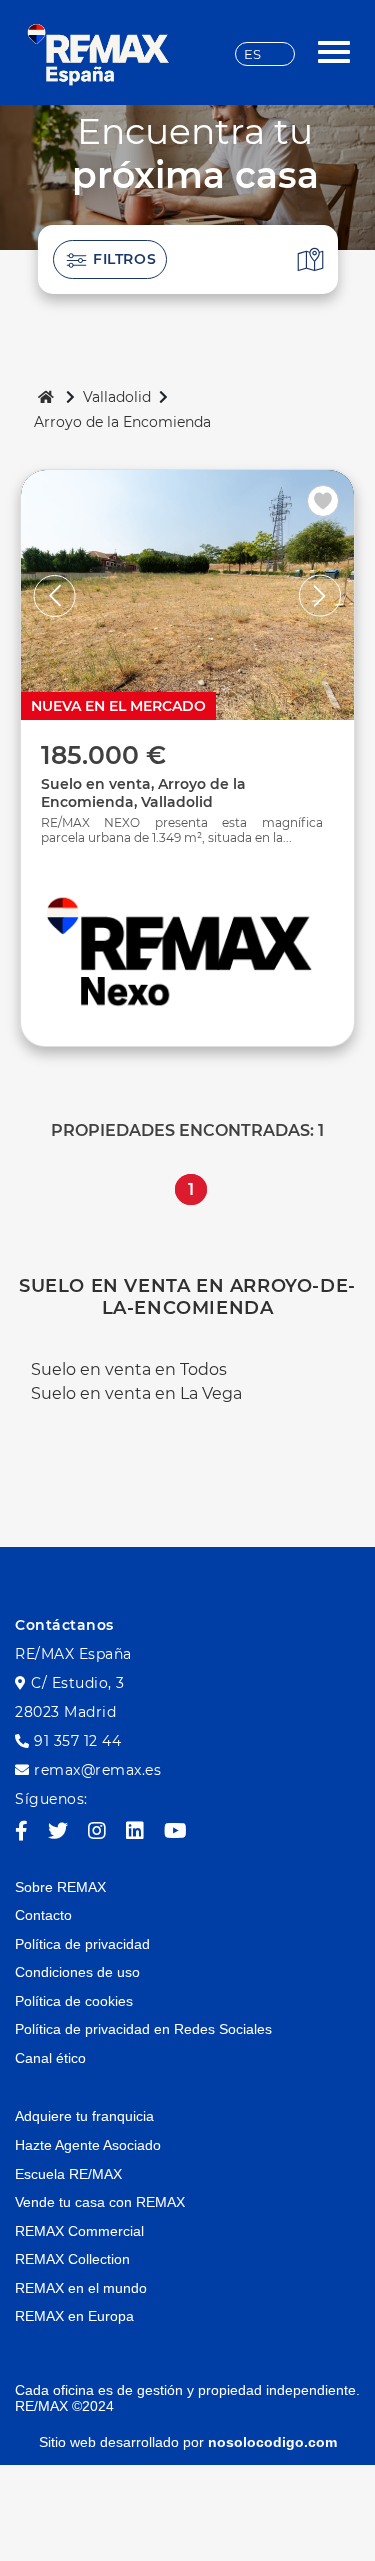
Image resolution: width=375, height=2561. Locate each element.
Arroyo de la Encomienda (122, 422)
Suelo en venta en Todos (129, 1369)
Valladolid (117, 397)
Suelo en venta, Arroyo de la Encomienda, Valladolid (143, 793)
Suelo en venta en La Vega (136, 1393)
